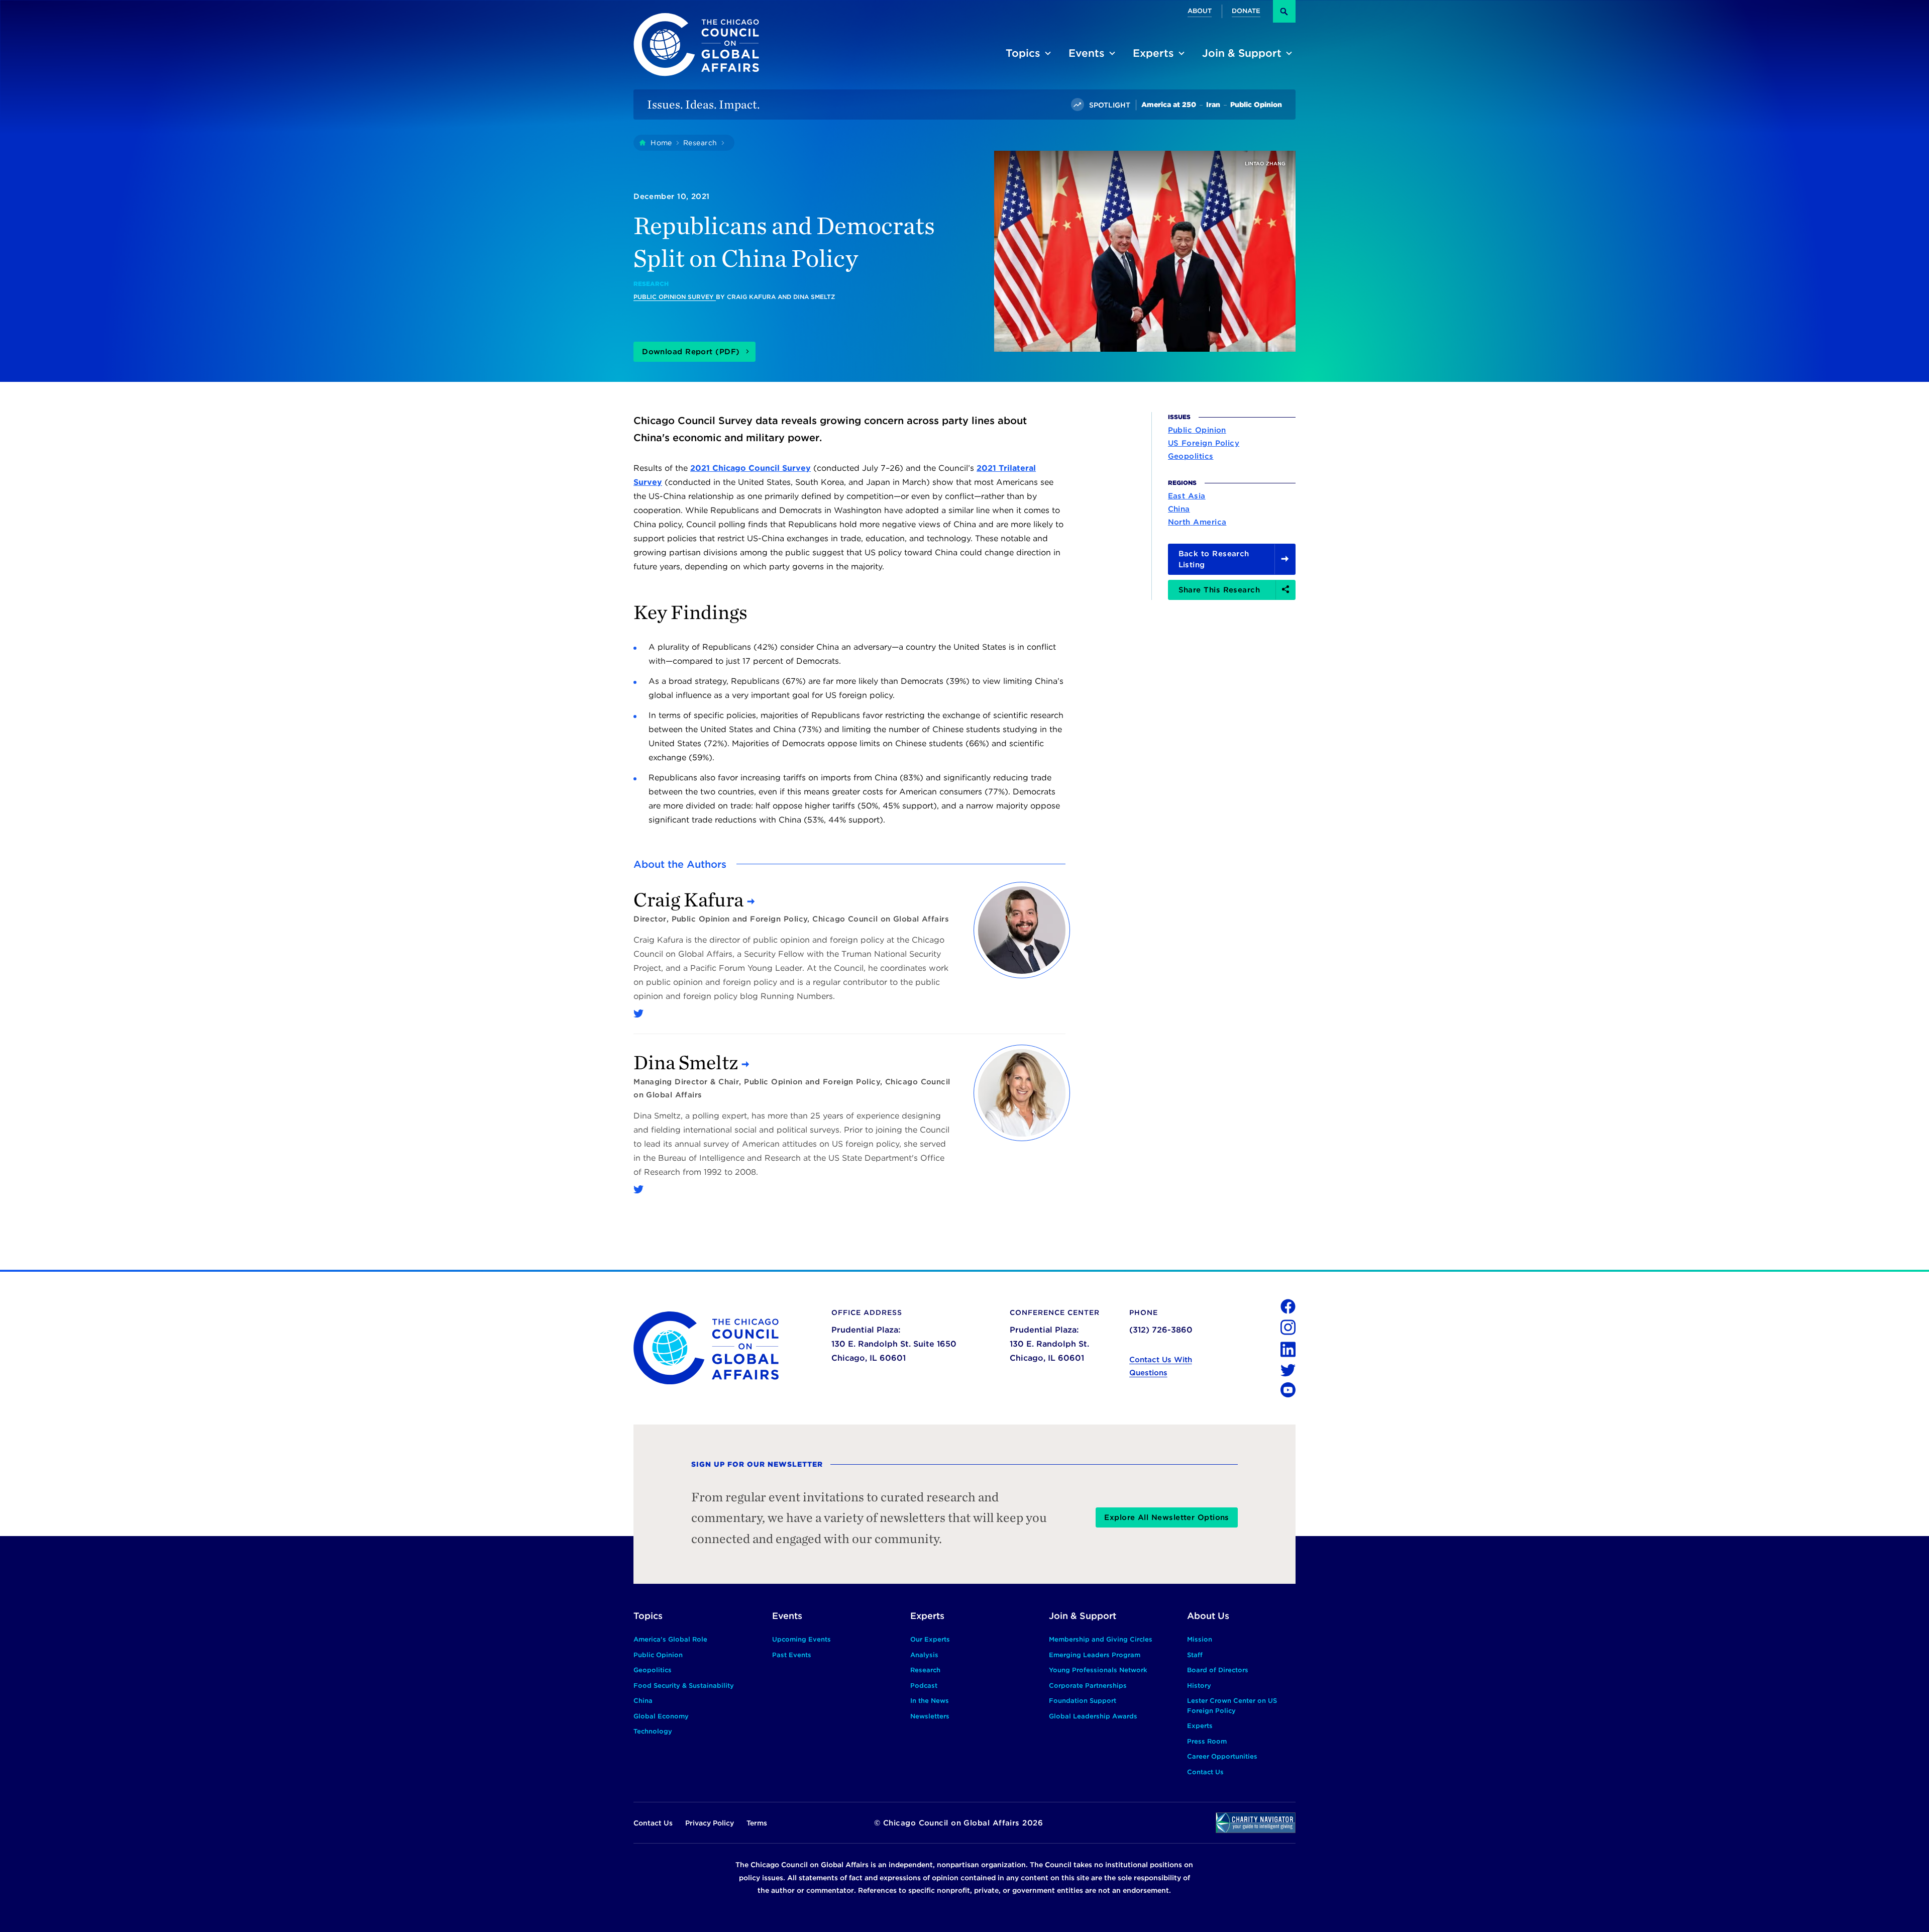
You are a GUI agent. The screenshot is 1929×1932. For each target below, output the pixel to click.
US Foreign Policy (1204, 443)
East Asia (1187, 495)
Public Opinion (1197, 430)
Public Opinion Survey (675, 297)
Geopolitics (1191, 456)
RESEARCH (651, 284)
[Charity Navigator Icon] (1256, 1823)
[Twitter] (638, 1013)
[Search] (1284, 11)
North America (1197, 522)
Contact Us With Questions (1161, 1366)
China (1179, 509)
